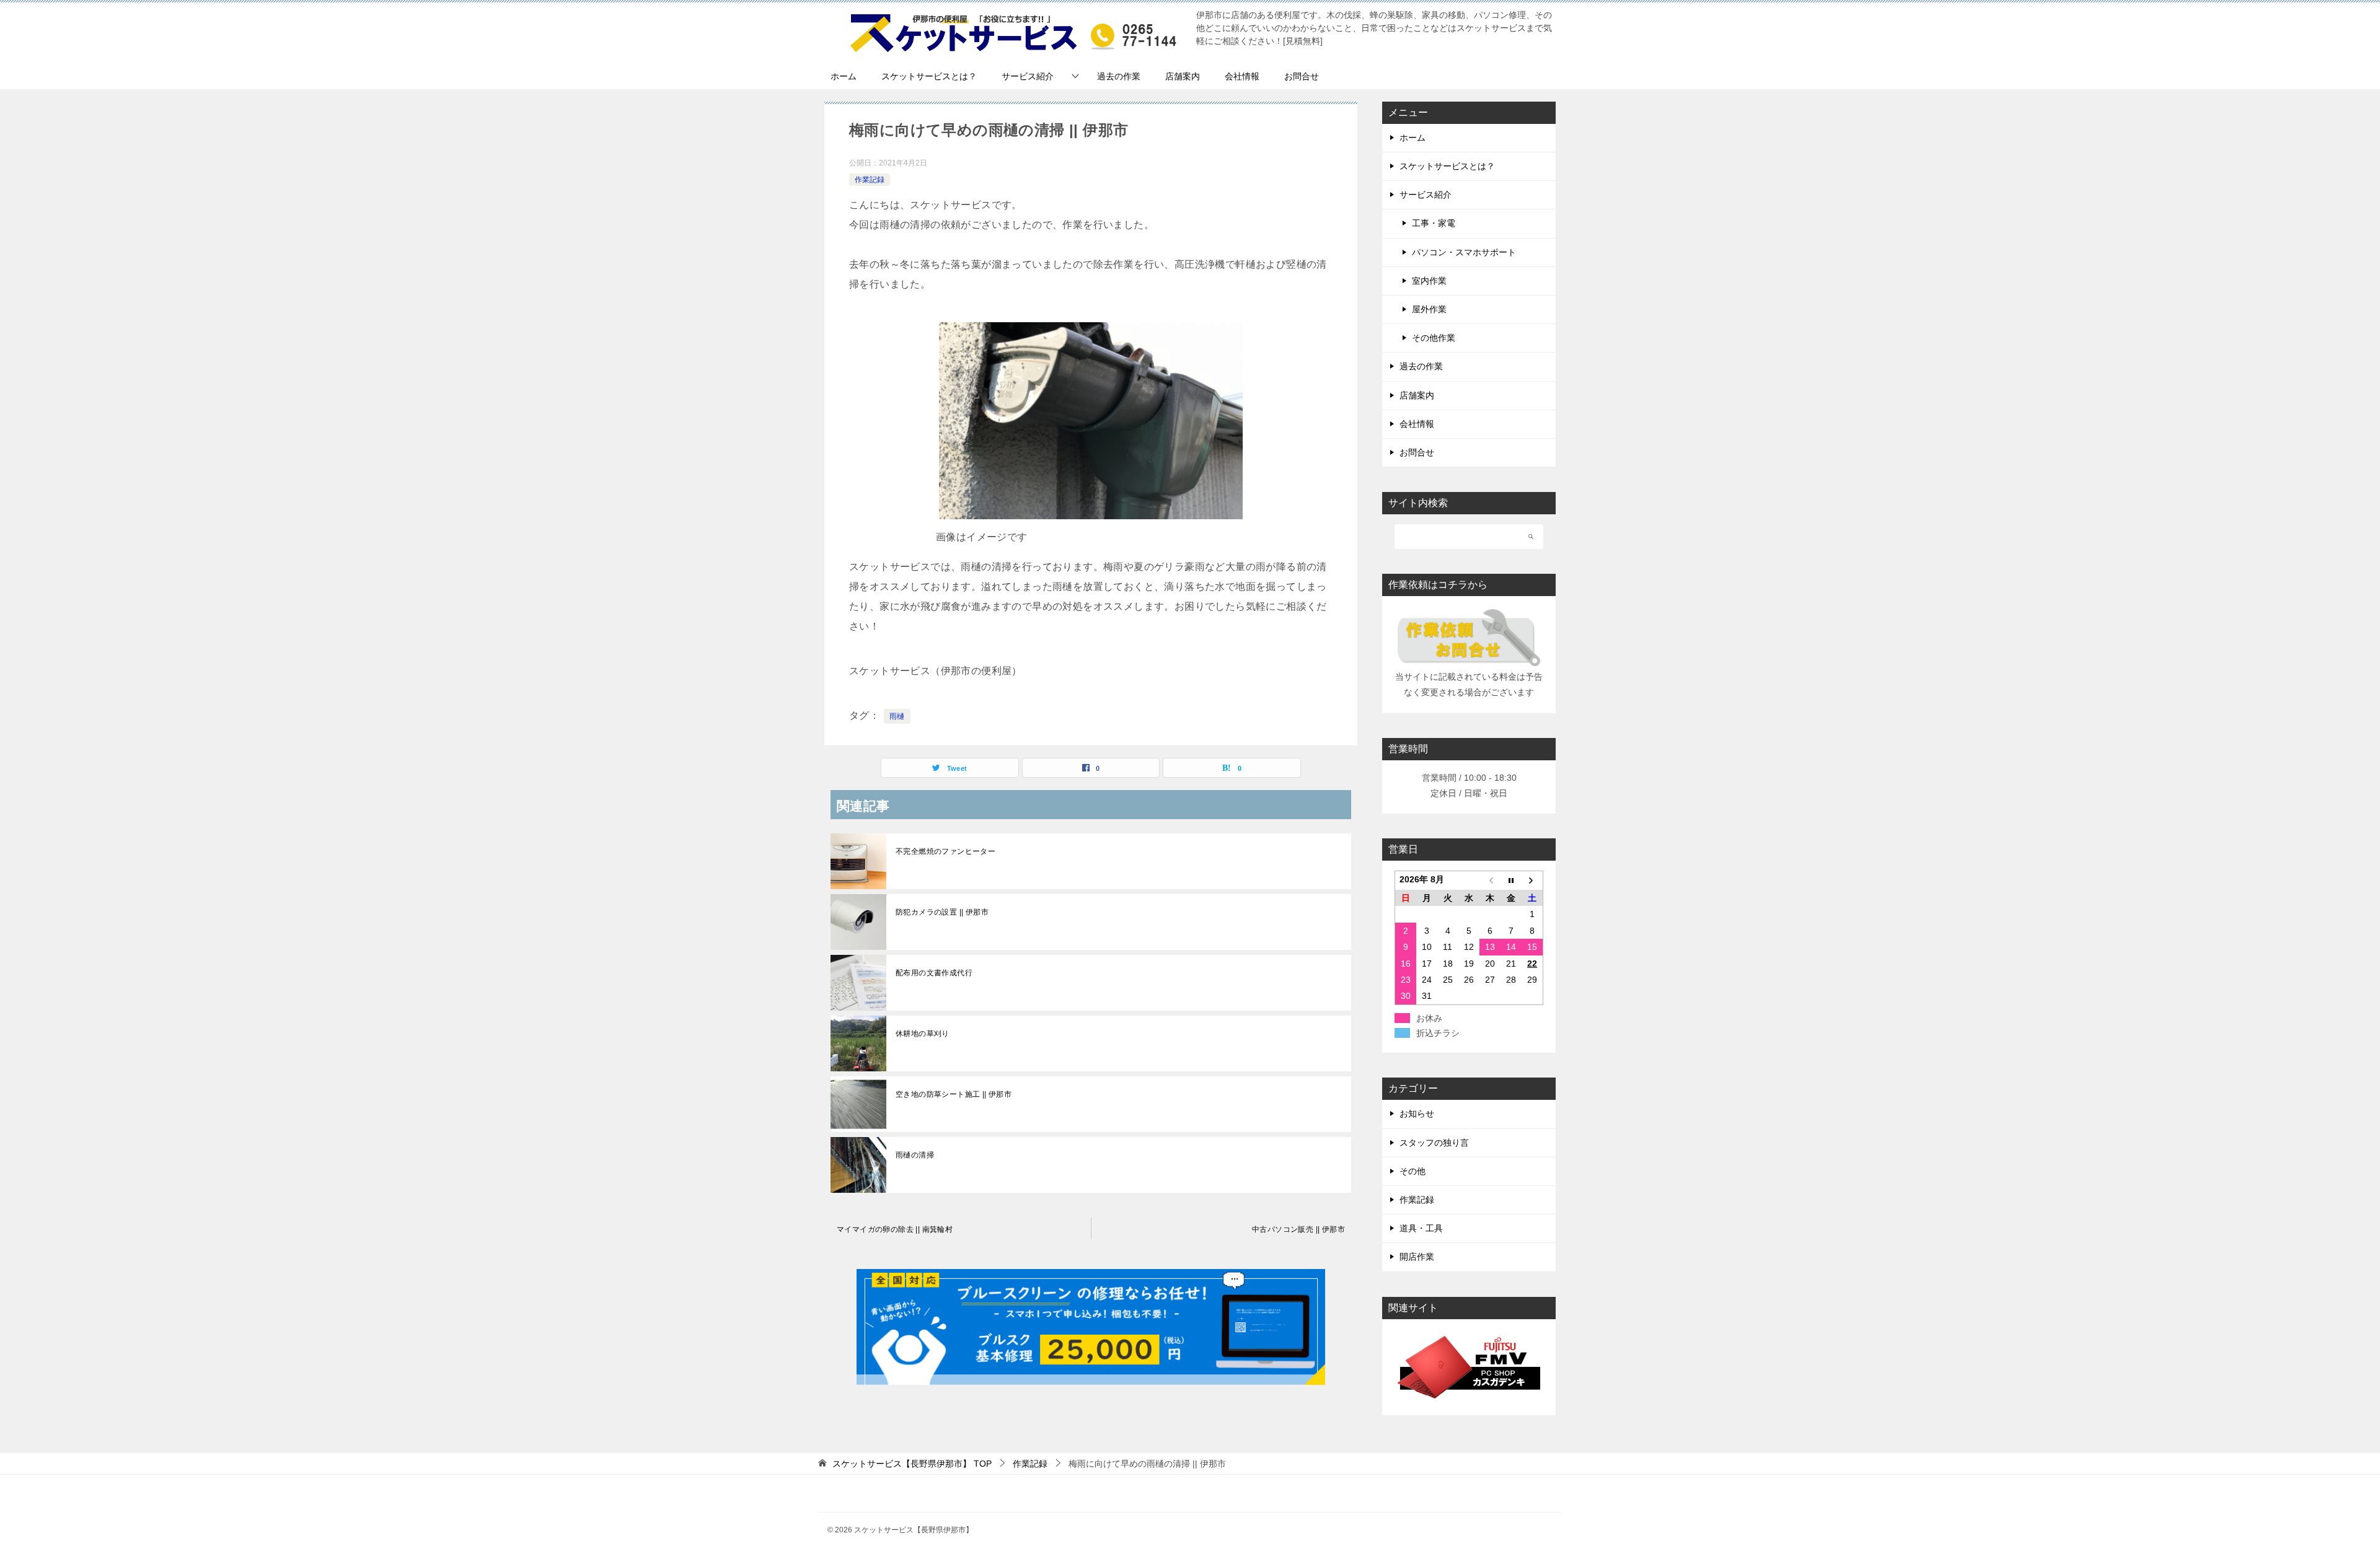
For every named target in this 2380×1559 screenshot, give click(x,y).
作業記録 (870, 180)
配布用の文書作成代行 (934, 973)
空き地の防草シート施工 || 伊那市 (954, 1094)
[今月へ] (1511, 881)
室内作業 (1429, 281)
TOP (912, 1464)
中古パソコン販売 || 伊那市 (1298, 1229)
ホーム (844, 76)
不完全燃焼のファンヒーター (945, 851)
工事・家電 (1434, 223)
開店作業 (1417, 1257)
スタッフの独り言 (1434, 1143)
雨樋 (897, 716)
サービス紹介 (1028, 76)
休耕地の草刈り (923, 1034)
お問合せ (1302, 76)
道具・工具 (1421, 1228)
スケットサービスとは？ (929, 76)
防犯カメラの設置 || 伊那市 (942, 912)
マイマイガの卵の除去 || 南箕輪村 (895, 1229)
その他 (1413, 1171)
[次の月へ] (1532, 881)
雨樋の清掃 (915, 1155)
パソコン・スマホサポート (1464, 252)
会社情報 (1242, 76)
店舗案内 (1183, 76)
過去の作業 (1119, 76)
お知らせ (1417, 1113)
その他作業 (1434, 338)
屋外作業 (1429, 309)
